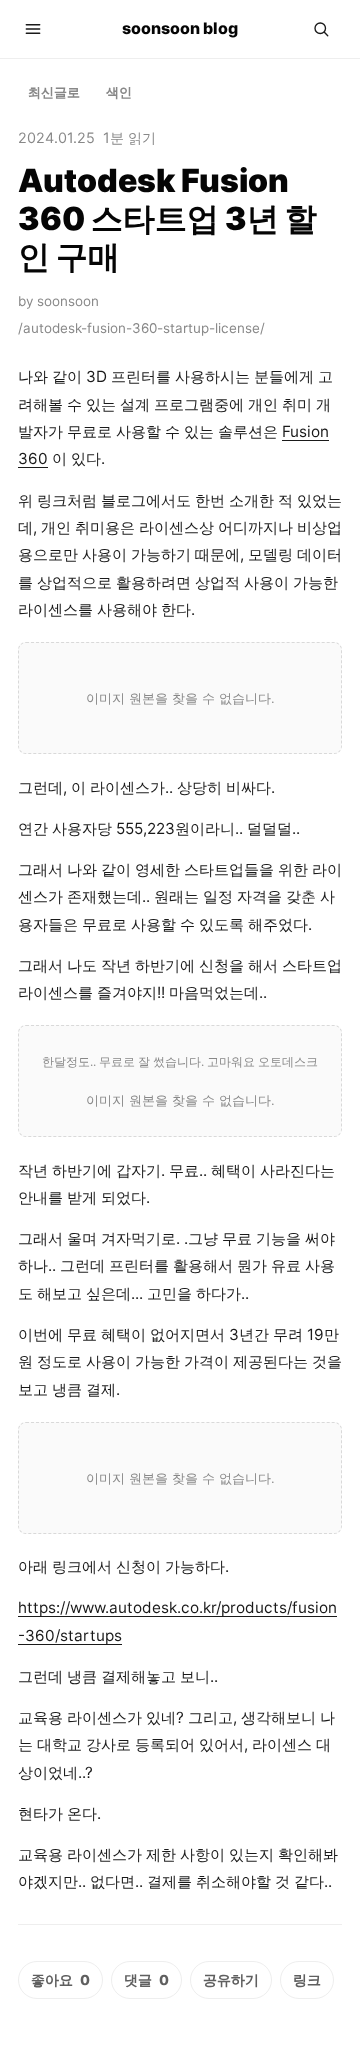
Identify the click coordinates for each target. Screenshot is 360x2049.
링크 (307, 1979)
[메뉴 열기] (33, 29)
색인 (119, 92)
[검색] (321, 29)
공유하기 (231, 1979)
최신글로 (54, 92)
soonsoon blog (180, 28)
